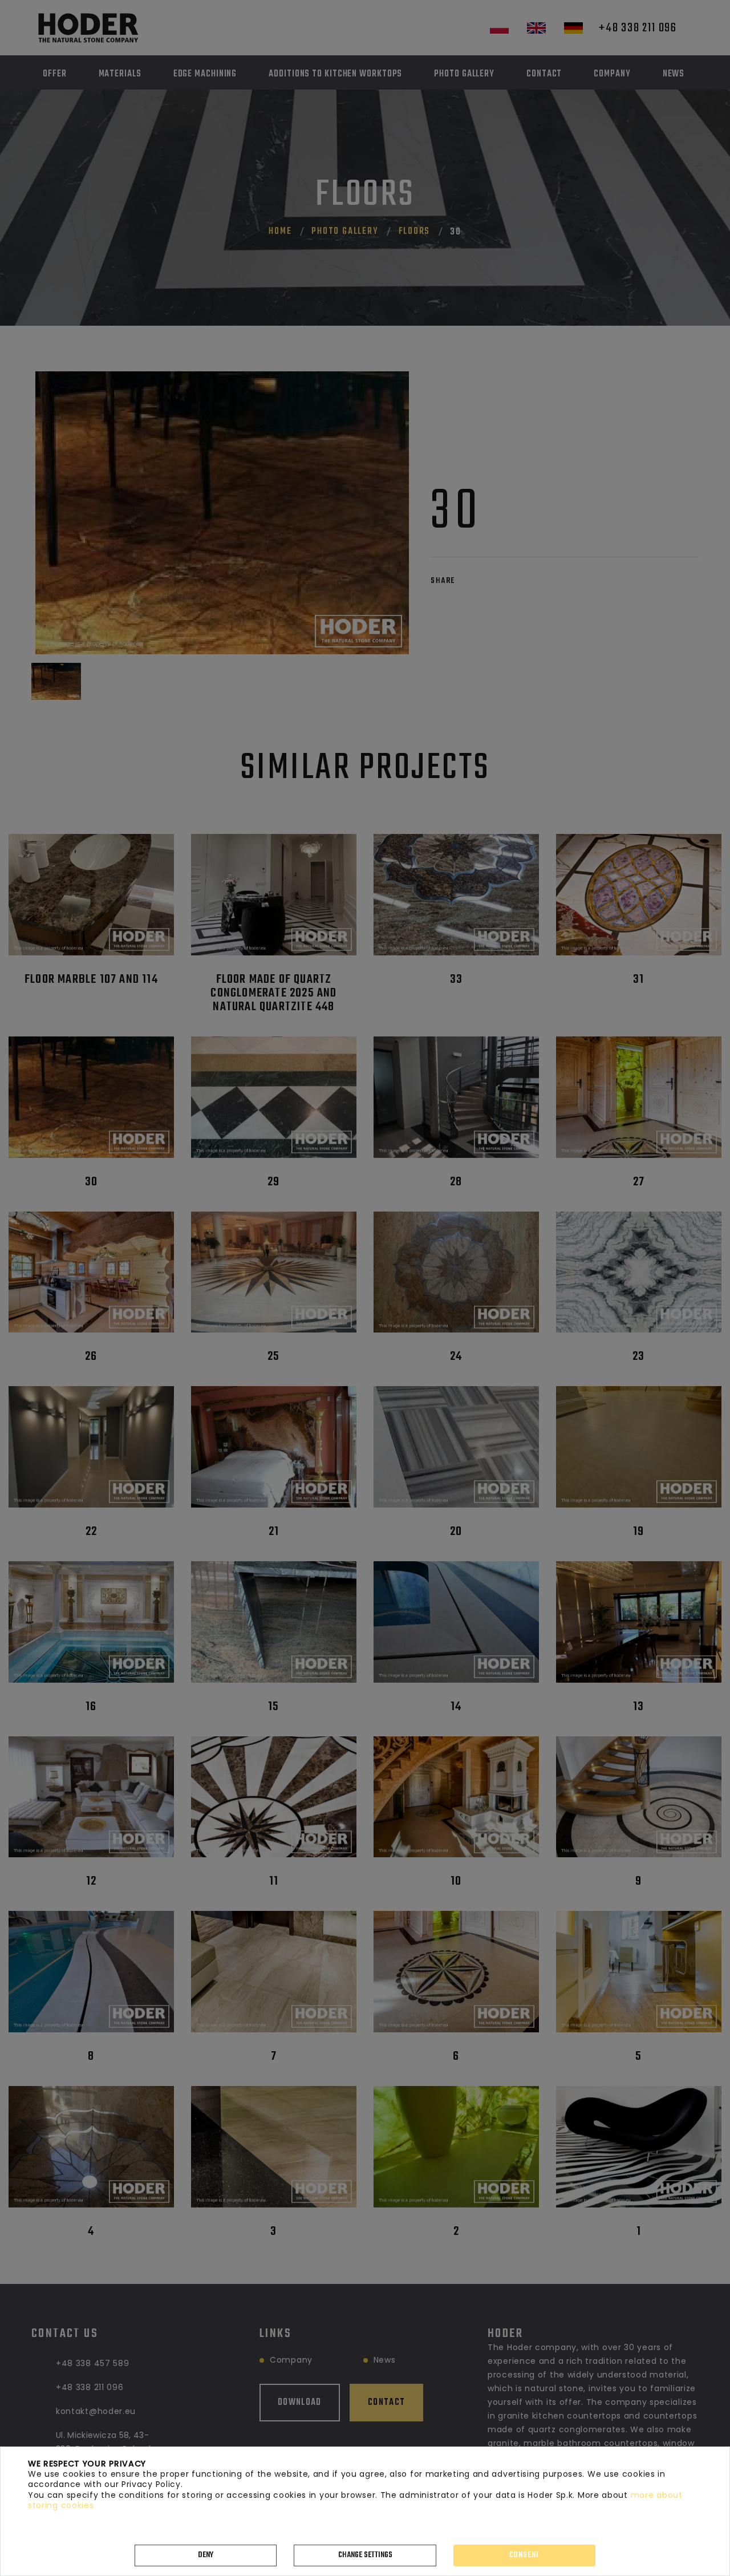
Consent (525, 2555)
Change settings (365, 2555)
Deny (206, 2555)
